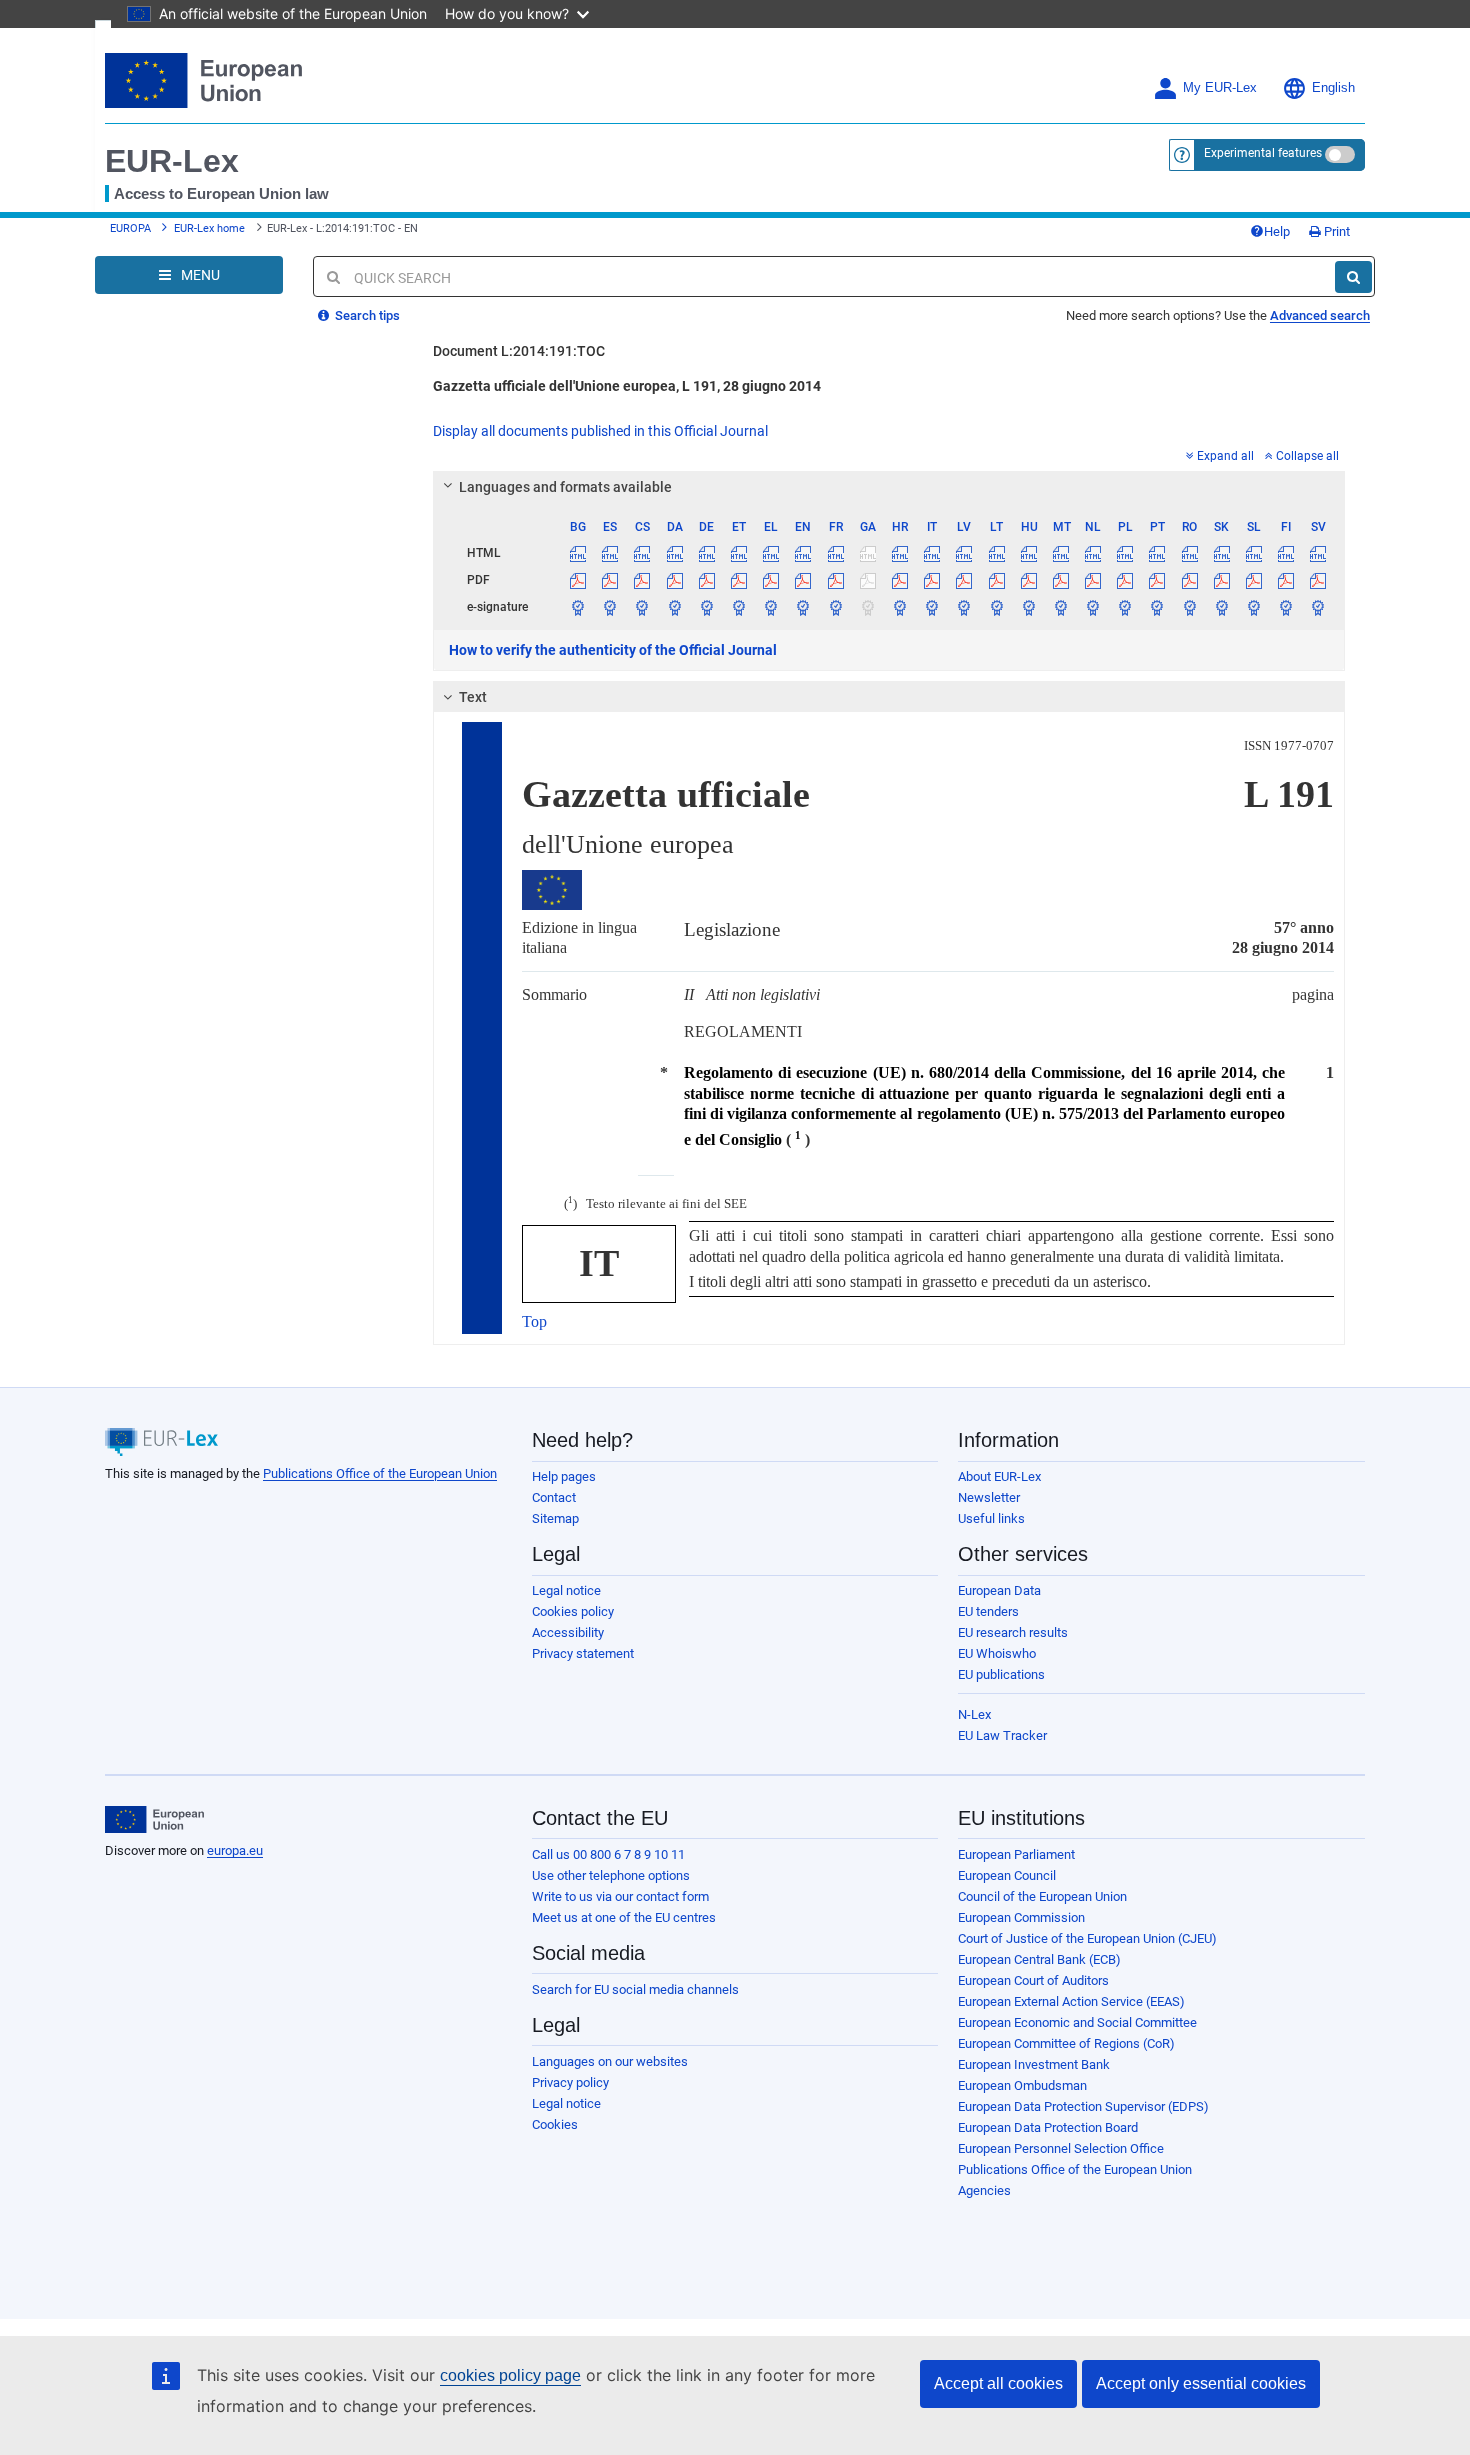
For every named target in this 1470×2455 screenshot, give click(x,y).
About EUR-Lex (999, 1476)
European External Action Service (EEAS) (1071, 2001)
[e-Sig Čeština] (642, 607)
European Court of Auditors (1033, 1980)
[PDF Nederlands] (1093, 580)
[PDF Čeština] (642, 580)
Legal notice (566, 1590)
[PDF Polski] (1125, 580)
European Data (999, 1590)
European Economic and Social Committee (1077, 2022)
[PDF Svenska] (1318, 580)
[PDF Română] (1189, 580)
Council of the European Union (1042, 1896)
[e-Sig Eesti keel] (738, 607)
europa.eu (235, 1850)
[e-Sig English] (803, 607)
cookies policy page (510, 2375)
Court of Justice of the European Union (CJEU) (1087, 1938)
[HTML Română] (1189, 553)
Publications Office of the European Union (380, 1473)
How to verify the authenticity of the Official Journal (613, 650)
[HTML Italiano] (932, 553)
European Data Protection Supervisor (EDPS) (1083, 2106)
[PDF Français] (835, 580)
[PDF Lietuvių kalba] (996, 580)
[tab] (889, 487)
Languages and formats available (565, 487)
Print (1335, 231)
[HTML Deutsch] (706, 553)
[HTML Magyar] (1028, 553)
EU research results (1013, 1632)
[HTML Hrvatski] (899, 553)
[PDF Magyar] (1028, 580)
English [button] (1333, 88)
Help (1277, 231)
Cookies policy (573, 1611)
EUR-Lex (172, 161)
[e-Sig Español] (610, 607)
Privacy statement (583, 1653)
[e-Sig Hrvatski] (899, 607)
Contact (554, 1497)
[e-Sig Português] (1157, 607)
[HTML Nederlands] (1093, 553)
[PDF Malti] (1060, 580)
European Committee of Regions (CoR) (1066, 2043)
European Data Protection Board (1048, 2127)
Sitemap (555, 1518)
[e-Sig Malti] (1060, 607)
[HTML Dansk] (674, 553)
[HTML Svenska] (1318, 553)
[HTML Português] (1157, 553)
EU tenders (988, 1611)
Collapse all (1307, 456)
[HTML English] (803, 553)
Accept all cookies (998, 2383)
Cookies (555, 2124)
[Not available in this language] (867, 553)
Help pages (564, 1476)
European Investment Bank (1034, 2064)
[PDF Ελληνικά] (771, 580)
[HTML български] (578, 553)
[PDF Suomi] (1286, 580)
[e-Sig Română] (1189, 607)
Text (473, 697)
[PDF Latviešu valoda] (964, 580)
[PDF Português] (1157, 580)
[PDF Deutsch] (706, 580)
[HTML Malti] (1060, 553)
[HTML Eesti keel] (738, 553)
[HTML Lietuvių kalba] (996, 553)
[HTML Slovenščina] (1253, 553)
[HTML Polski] (1125, 553)
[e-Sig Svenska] (1318, 607)
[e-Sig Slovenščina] (1253, 607)
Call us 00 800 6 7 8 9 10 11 (608, 1854)
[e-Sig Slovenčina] (1221, 607)
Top (534, 1321)
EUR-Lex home (209, 228)
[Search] (1353, 277)
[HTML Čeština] (642, 553)
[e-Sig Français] (835, 607)
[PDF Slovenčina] (1221, 580)
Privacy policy (570, 2082)
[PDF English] (803, 580)
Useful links (991, 1518)
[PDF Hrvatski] (899, 580)
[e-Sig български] (578, 607)
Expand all (1225, 456)
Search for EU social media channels (635, 1989)
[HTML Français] (835, 553)
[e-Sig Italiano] (932, 607)
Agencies (984, 2190)
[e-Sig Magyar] (1028, 607)
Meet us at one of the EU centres (624, 1917)
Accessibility (568, 1632)
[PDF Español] (610, 580)
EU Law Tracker (1002, 1735)
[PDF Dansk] (674, 580)
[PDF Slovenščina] (1253, 580)
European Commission (1021, 1917)
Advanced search (1320, 315)
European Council (1007, 1875)
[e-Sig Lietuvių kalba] (996, 607)
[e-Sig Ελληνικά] (771, 607)
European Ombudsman (1022, 2085)
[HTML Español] (610, 553)
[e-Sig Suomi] (1286, 607)
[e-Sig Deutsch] (706, 607)
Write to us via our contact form (620, 1896)
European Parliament (1016, 1854)
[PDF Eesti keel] (738, 580)
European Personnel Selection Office (1061, 2148)
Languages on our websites (610, 2061)
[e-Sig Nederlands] (1093, 607)
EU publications (1001, 1674)
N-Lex (974, 1714)
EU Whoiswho (997, 1653)
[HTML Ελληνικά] (771, 553)
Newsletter (989, 1497)
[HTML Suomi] (1286, 553)
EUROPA (130, 228)
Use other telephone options (611, 1875)
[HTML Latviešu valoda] (964, 553)
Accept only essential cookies (1201, 2383)
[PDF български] (578, 580)
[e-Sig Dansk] (674, 607)
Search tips (366, 315)
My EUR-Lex (1220, 88)
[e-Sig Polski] (1125, 607)
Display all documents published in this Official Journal (600, 431)
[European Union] (154, 1820)
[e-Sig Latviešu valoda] (964, 607)
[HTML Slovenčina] (1221, 553)
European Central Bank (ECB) (1039, 1959)
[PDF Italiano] (932, 580)
